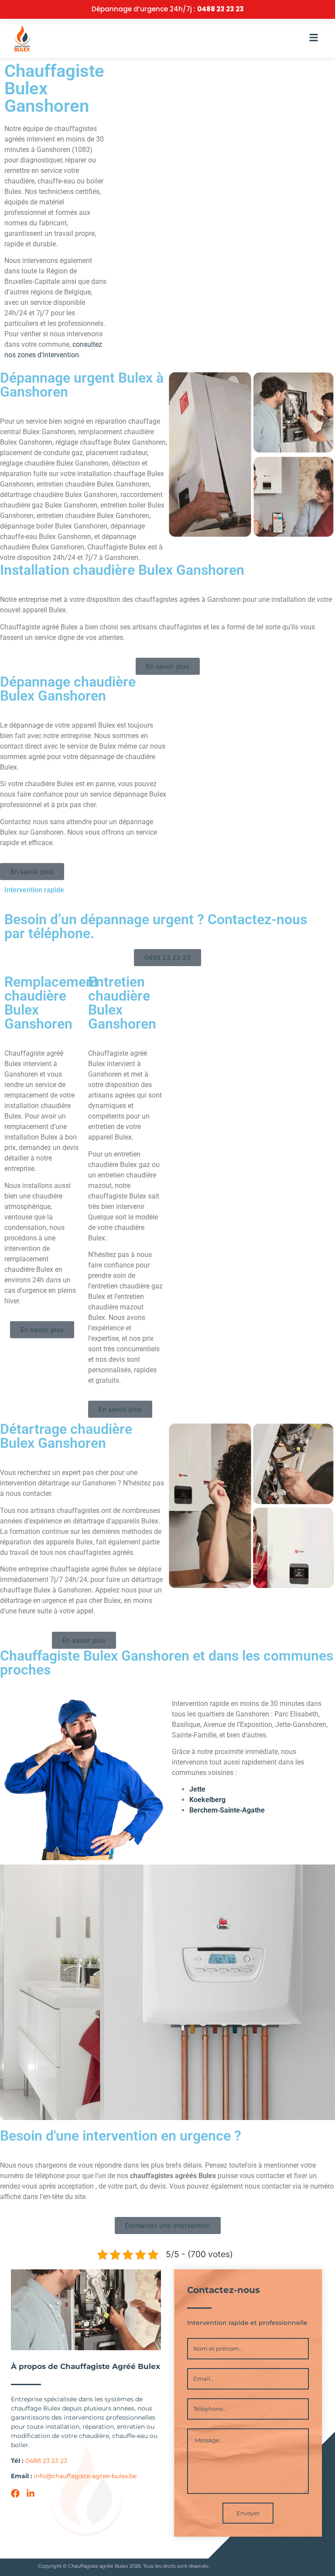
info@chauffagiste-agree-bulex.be (85, 2476)
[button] (314, 38)
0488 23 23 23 (220, 9)
